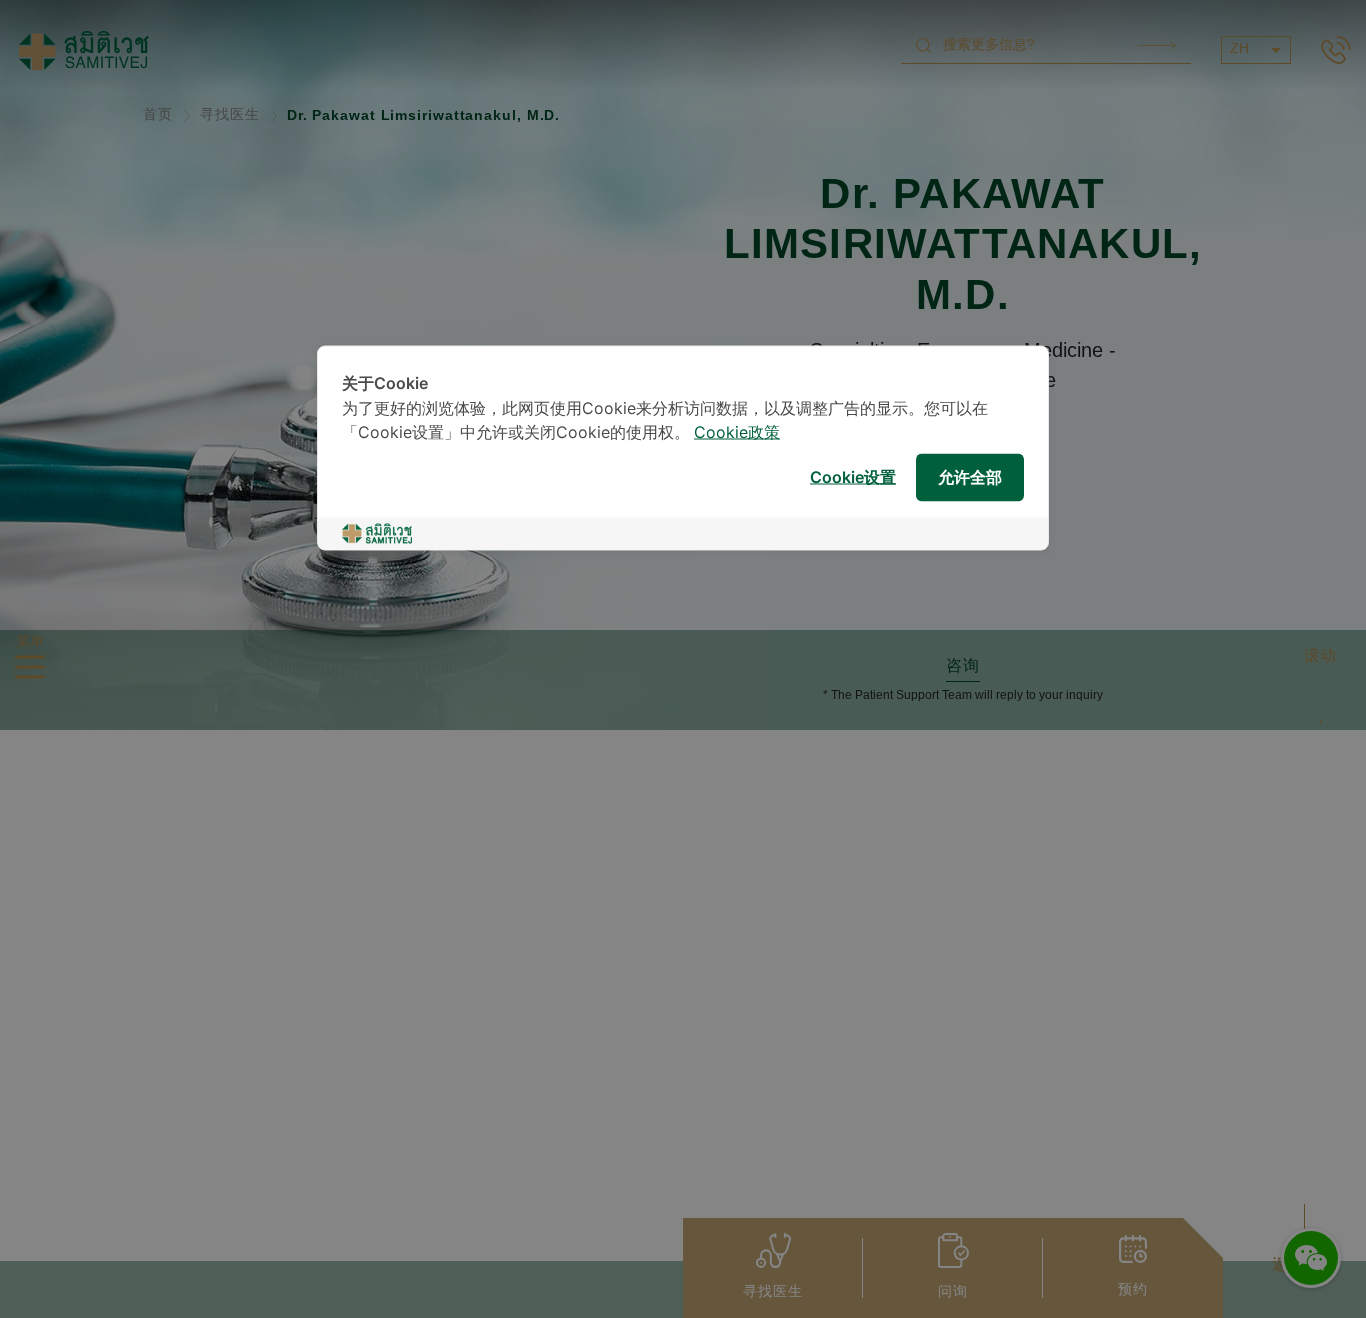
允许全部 (970, 477)
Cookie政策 (737, 433)
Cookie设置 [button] (853, 477)
